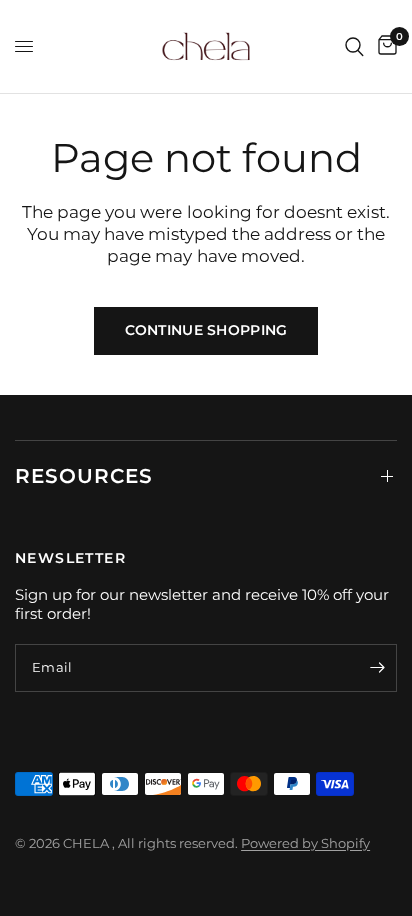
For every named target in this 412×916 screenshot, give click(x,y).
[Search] (354, 46)
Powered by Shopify (305, 843)
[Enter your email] (377, 668)
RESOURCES (84, 476)
